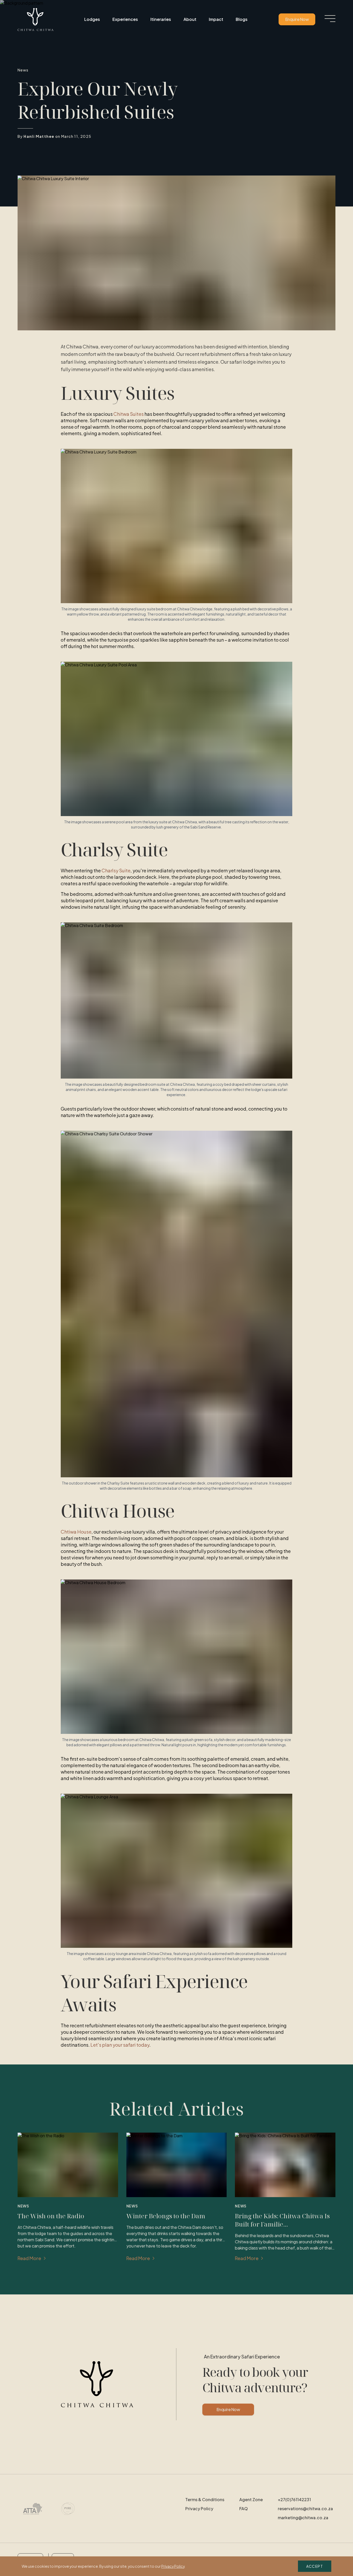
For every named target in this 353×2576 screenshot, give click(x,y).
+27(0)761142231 (294, 2499)
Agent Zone (251, 2499)
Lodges (92, 19)
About (190, 19)
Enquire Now (297, 19)
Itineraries (161, 19)
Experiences (125, 19)
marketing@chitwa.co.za (303, 2518)
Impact (216, 19)
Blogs (242, 19)
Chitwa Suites (129, 414)
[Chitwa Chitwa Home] (36, 19)
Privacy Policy (199, 2509)
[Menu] (330, 19)
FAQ (244, 2509)
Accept (315, 2566)
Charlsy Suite (116, 870)
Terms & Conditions (205, 2499)
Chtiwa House (76, 1532)
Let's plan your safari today (120, 2045)
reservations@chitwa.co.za (305, 2509)
